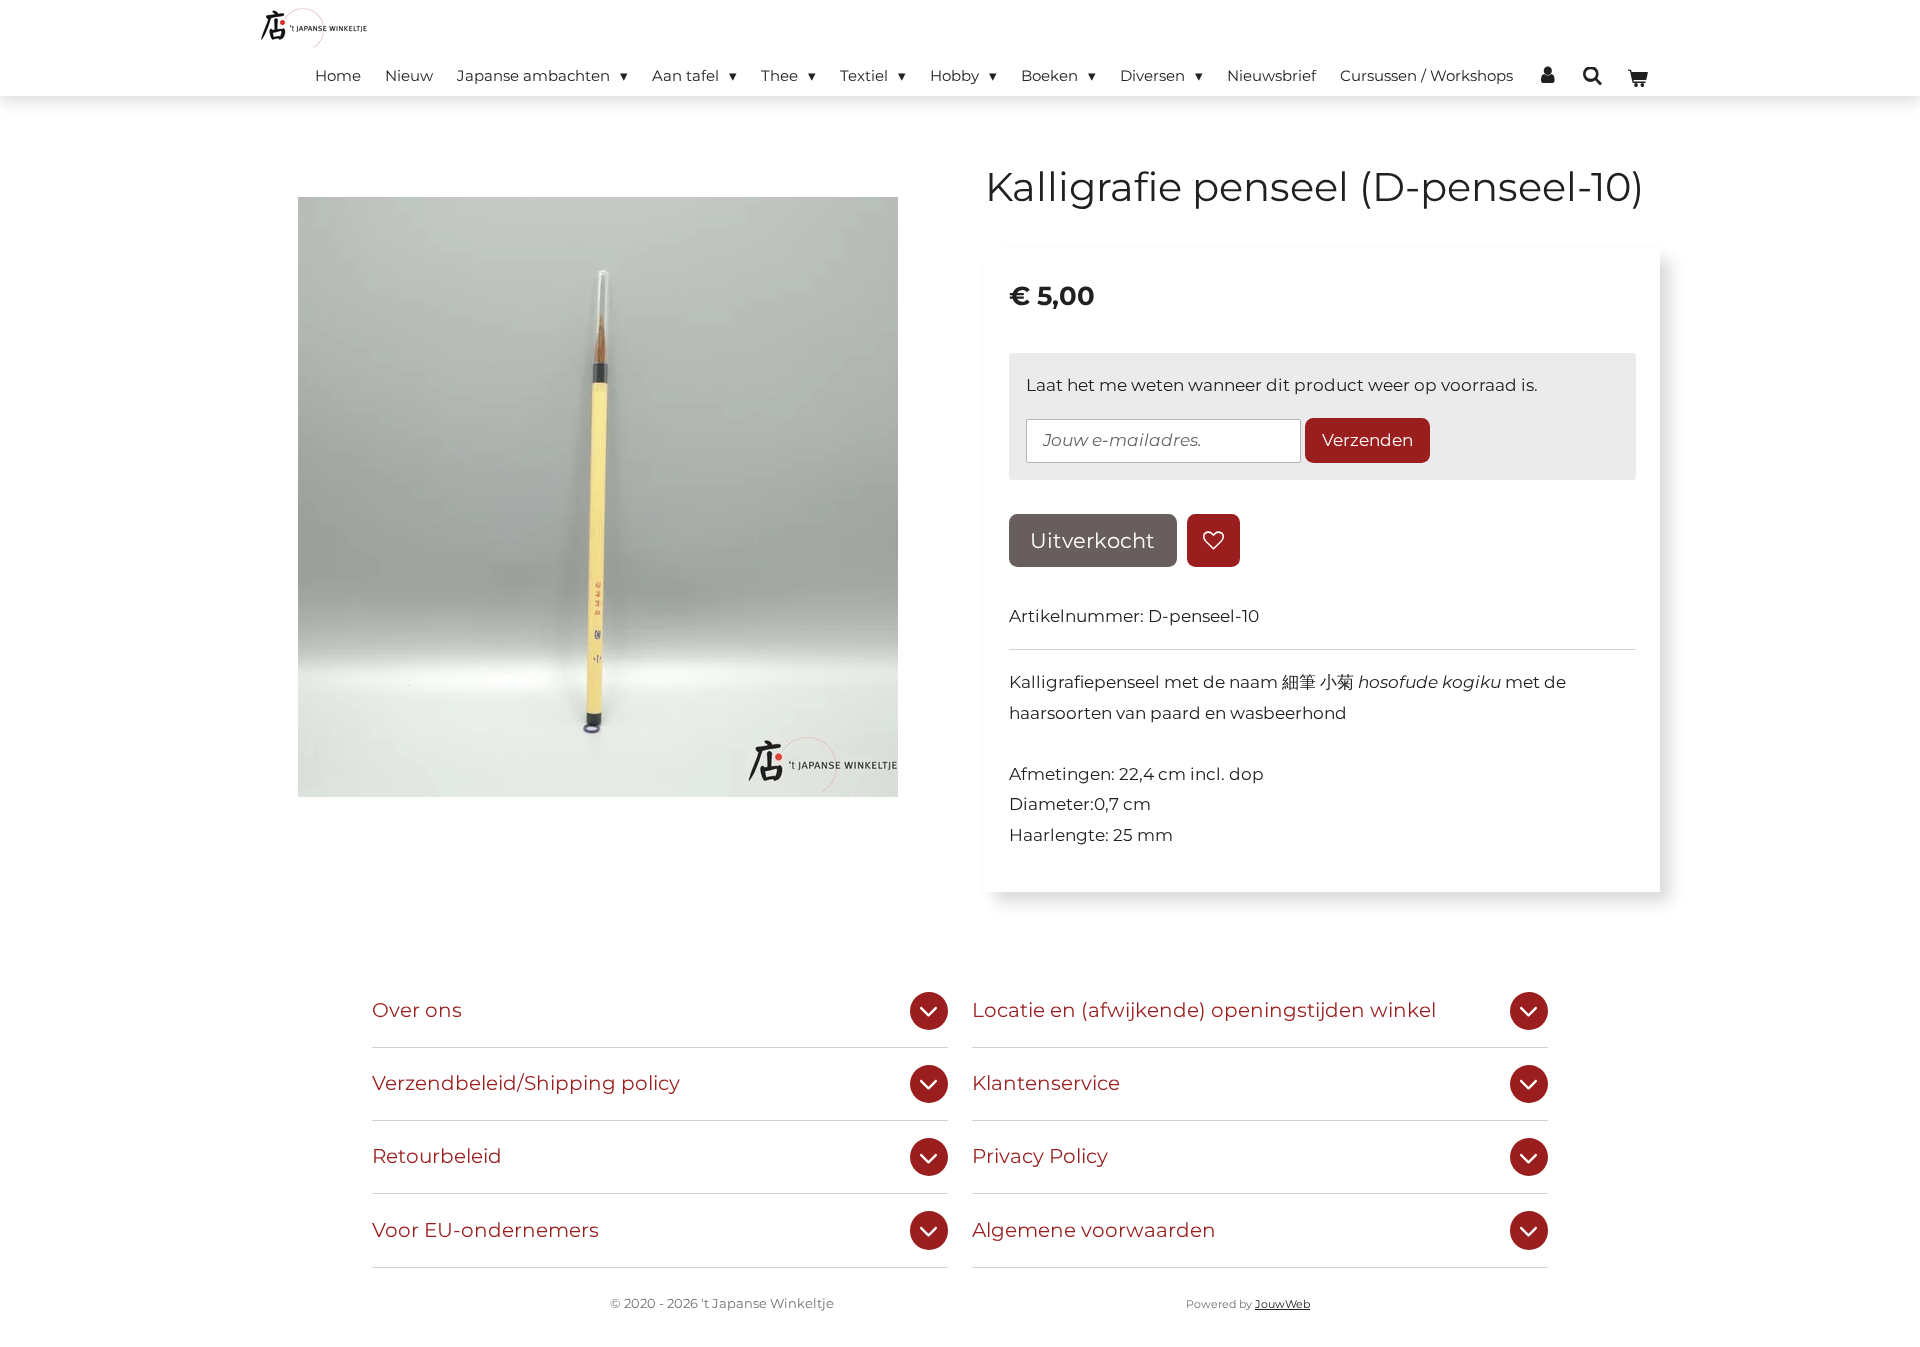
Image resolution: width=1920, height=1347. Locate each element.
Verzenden (1367, 440)
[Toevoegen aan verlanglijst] (1213, 540)
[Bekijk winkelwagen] (1637, 78)
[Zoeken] (1592, 76)
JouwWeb (1282, 1304)
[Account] (1547, 75)
